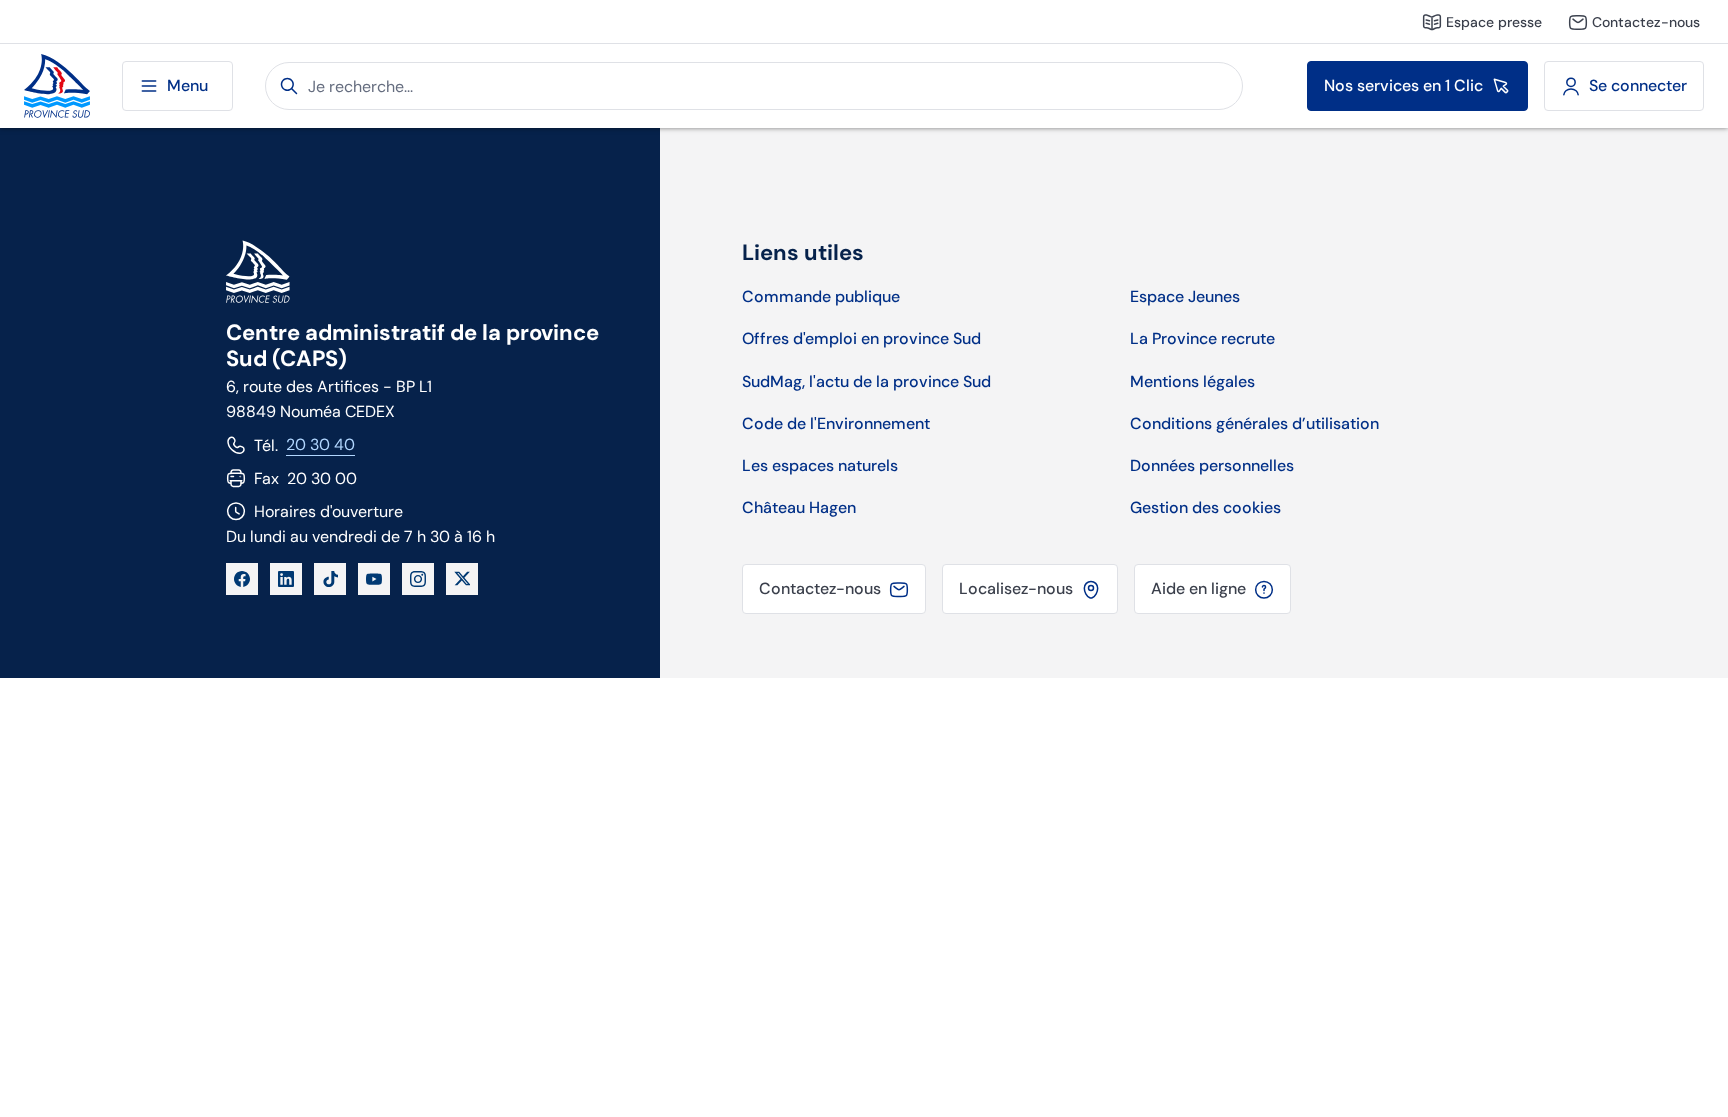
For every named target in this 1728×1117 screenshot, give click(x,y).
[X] (462, 579)
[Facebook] (242, 579)
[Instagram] (418, 579)
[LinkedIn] (286, 579)
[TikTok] (330, 579)
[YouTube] (374, 579)
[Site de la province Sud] (57, 86)
